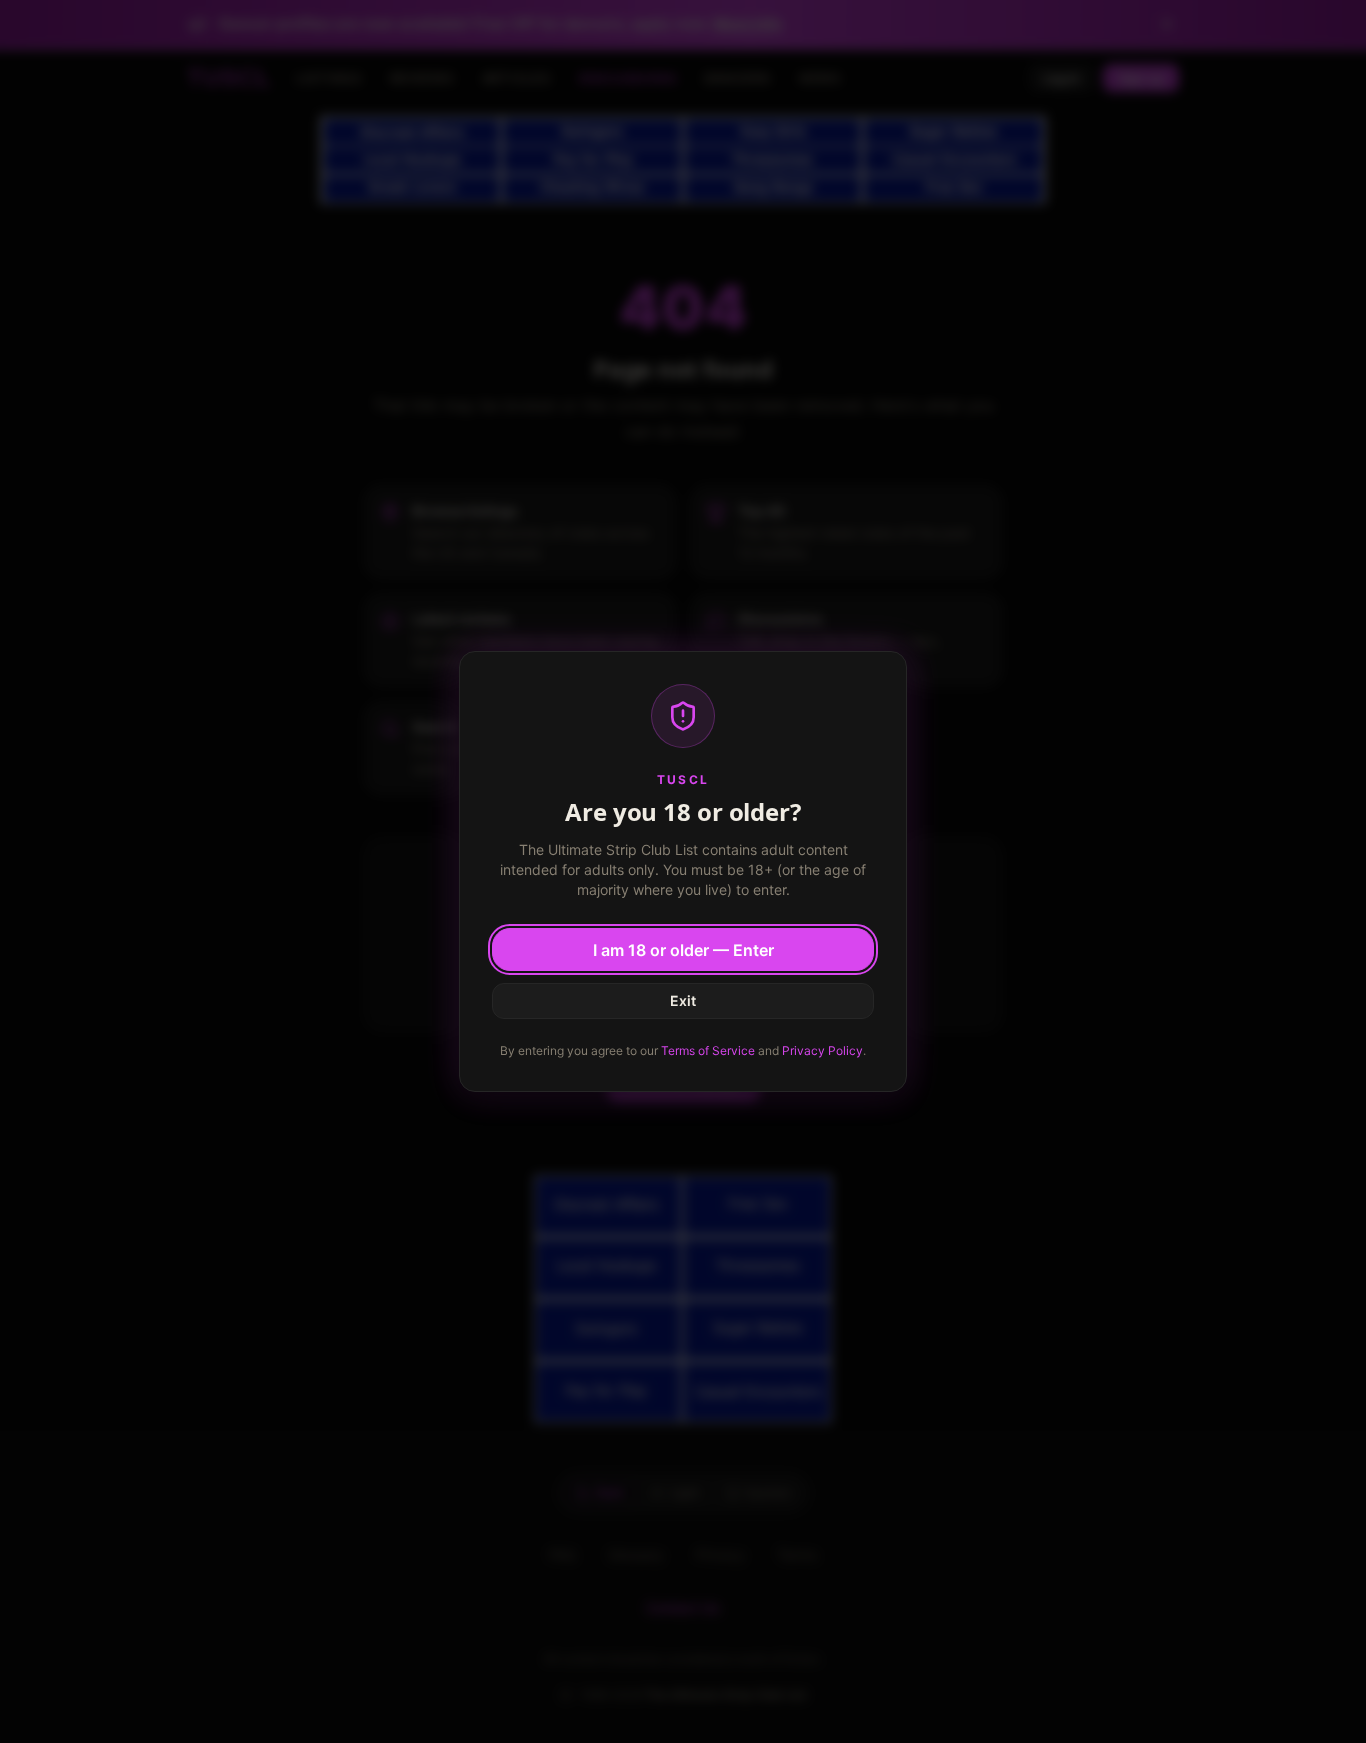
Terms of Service (708, 1050)
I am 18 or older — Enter (683, 950)
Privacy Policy (822, 1050)
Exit (683, 1000)
